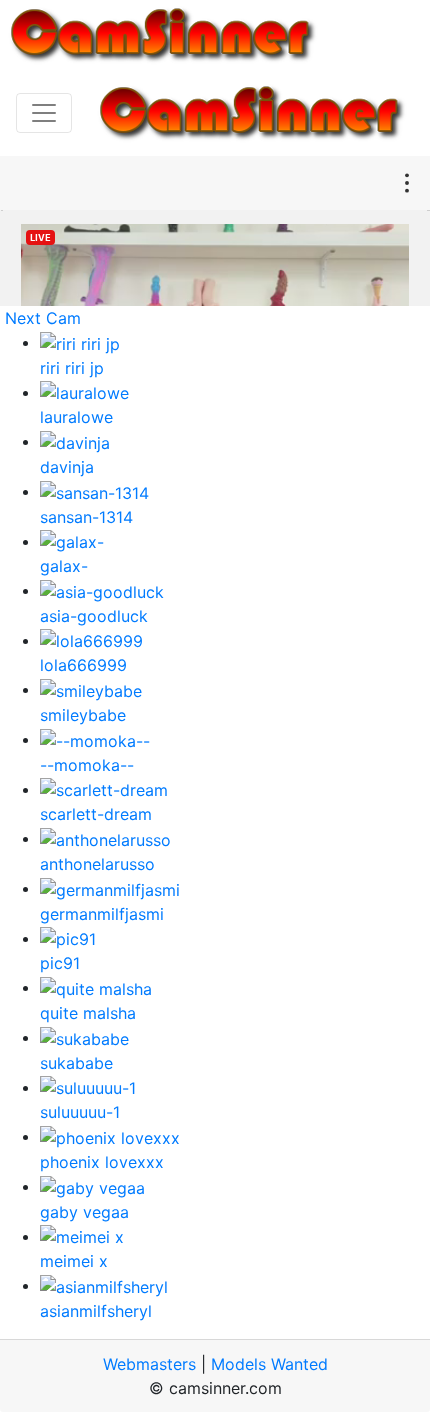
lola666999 (83, 665)
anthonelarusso (97, 864)
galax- (64, 566)
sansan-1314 (86, 517)
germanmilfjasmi (102, 914)
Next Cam (43, 318)
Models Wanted (269, 1364)
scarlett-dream (96, 814)
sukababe (76, 1063)
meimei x (74, 1261)
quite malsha (88, 1013)
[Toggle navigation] (44, 113)
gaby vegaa (84, 1212)
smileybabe (83, 715)
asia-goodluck (94, 616)
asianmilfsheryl (96, 1311)
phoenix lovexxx (102, 1162)
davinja (67, 467)
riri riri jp (72, 368)
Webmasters (149, 1364)
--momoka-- (87, 765)
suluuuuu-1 (80, 1112)
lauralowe (76, 417)
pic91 (60, 963)
